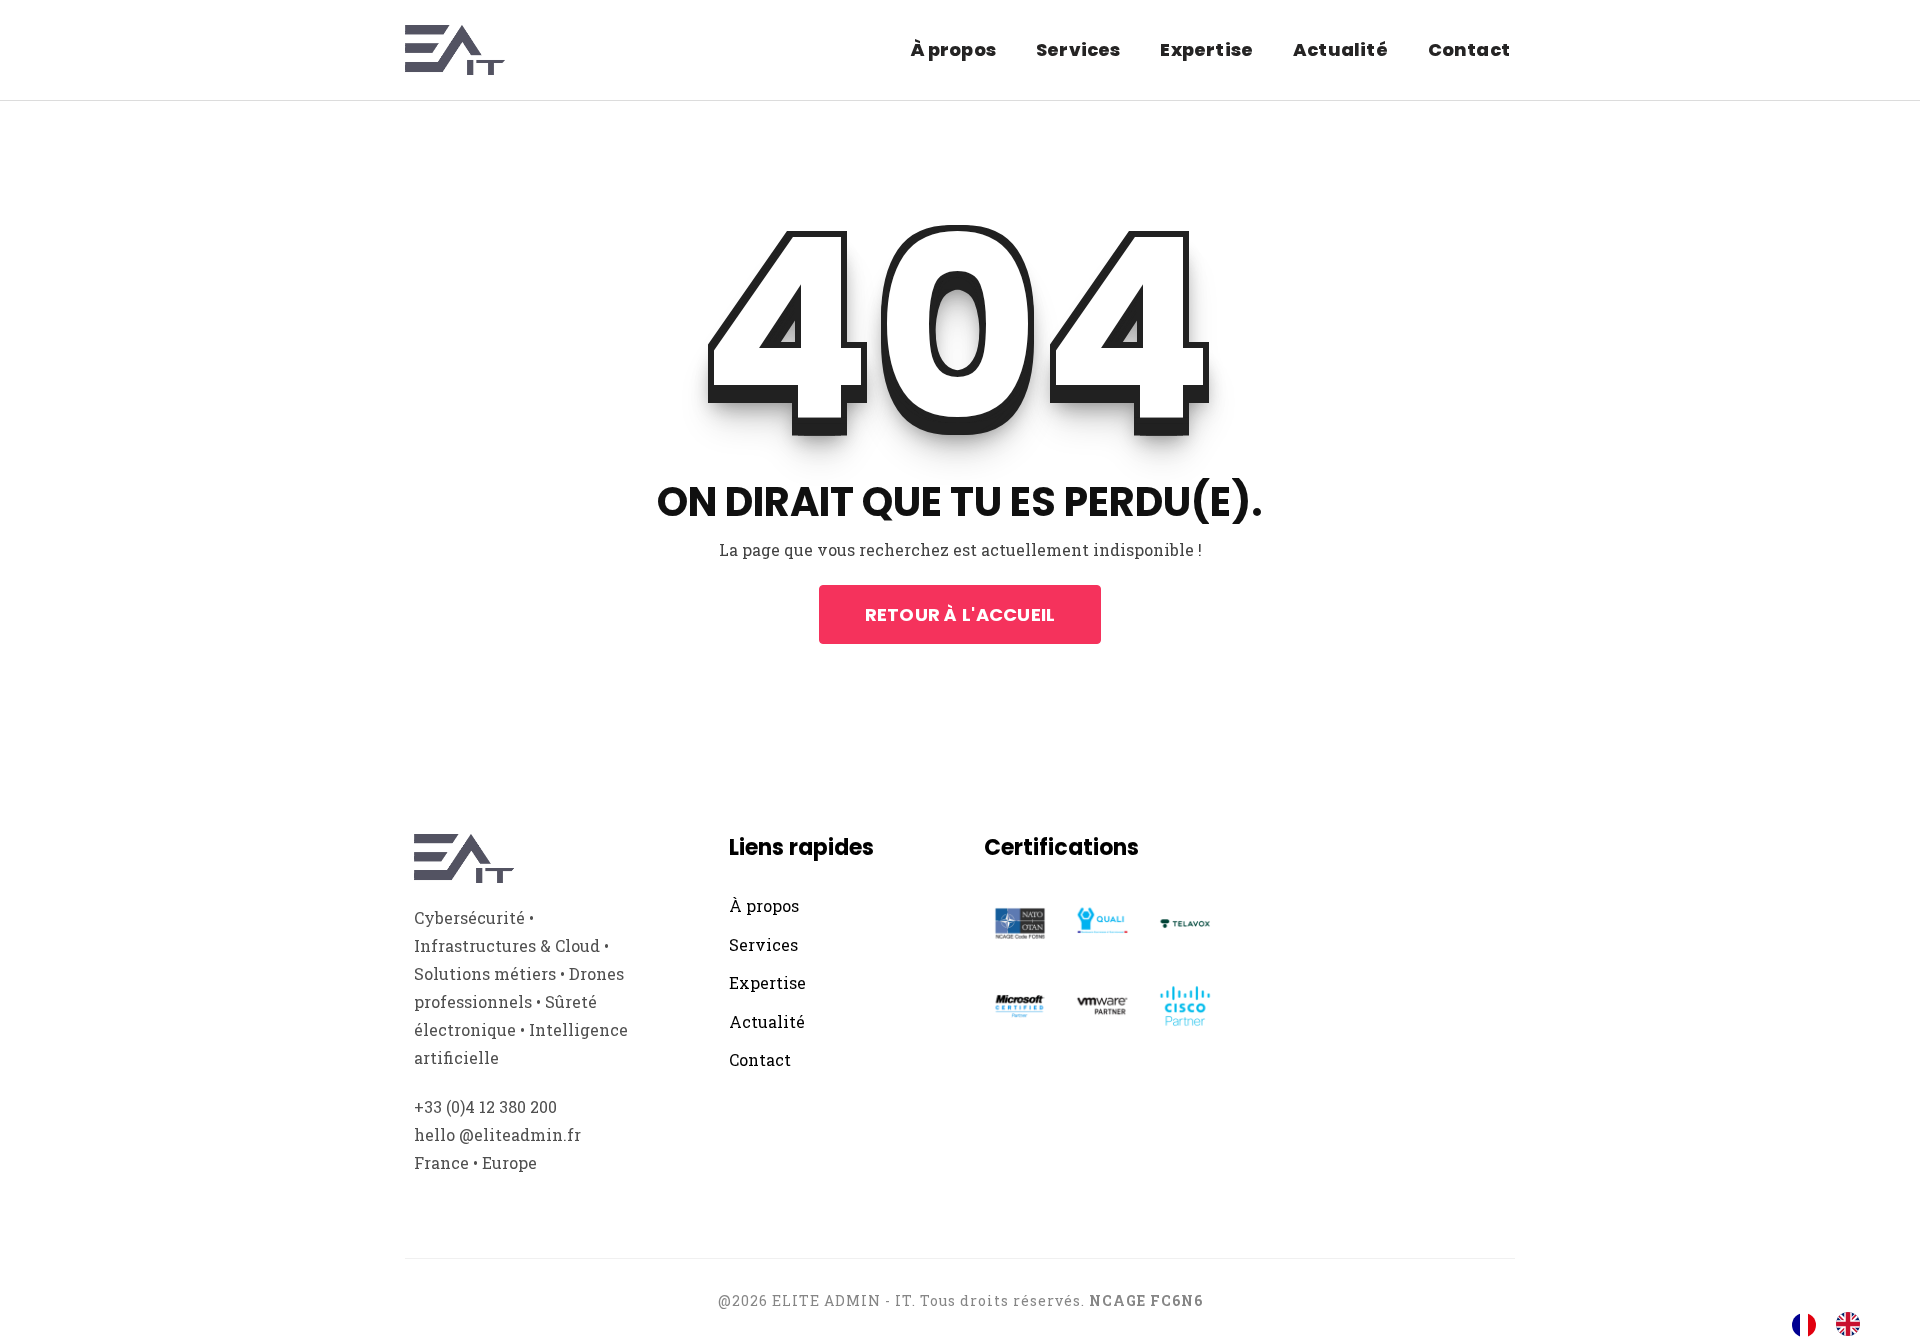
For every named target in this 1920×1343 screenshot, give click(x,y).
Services (1078, 49)
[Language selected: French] (1836, 1324)
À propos (953, 49)
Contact (1469, 49)
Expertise (1206, 49)
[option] (1853, 1324)
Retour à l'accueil (960, 614)
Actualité (1340, 49)
